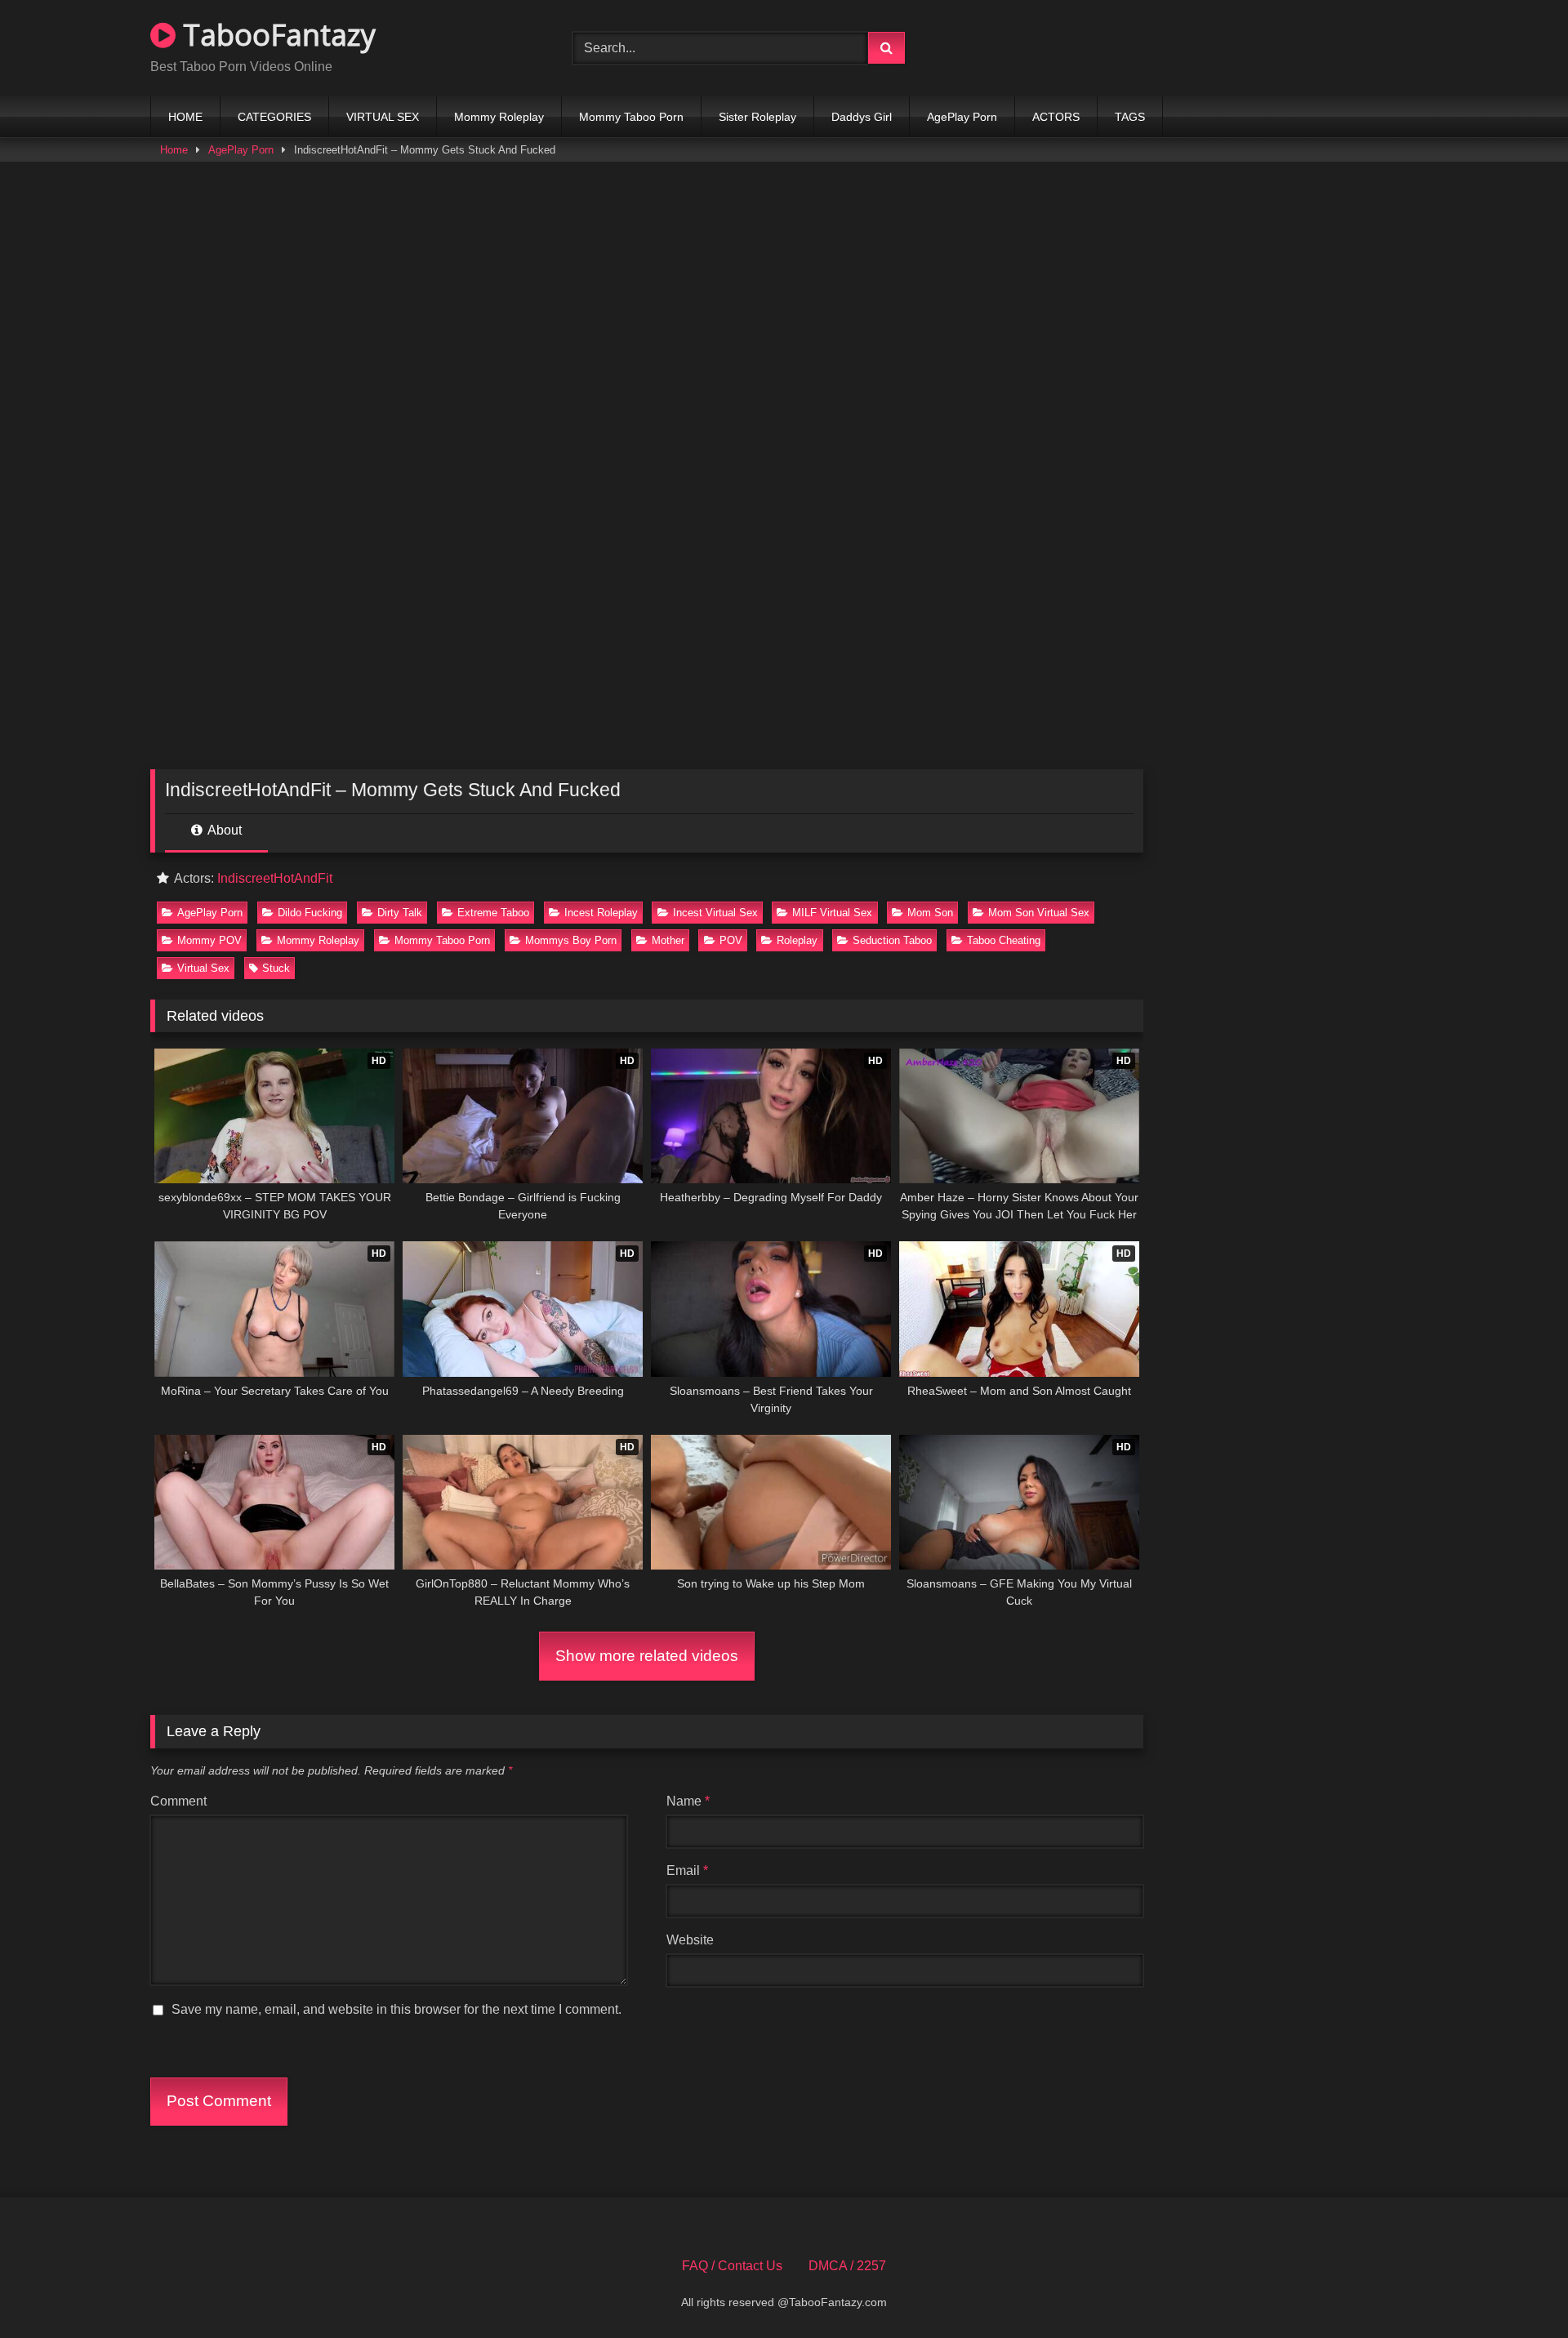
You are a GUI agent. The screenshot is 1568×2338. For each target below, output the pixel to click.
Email (687, 1870)
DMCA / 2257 (847, 2266)
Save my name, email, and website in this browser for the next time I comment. (396, 2009)
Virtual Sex (203, 968)
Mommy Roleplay (499, 117)
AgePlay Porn (962, 117)
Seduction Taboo (892, 940)
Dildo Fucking (310, 913)
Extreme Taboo (493, 913)
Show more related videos (647, 1656)
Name (688, 1801)
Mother (668, 940)
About (223, 830)
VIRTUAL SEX (383, 117)
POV (731, 940)
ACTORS (1056, 117)
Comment (178, 1801)
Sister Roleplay (757, 117)
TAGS (1130, 117)
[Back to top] (1517, 2289)
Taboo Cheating (1004, 940)
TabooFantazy (276, 35)
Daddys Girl (862, 117)
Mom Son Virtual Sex (1039, 913)
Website (690, 1940)
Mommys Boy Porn (571, 940)
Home (174, 150)
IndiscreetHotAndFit (275, 878)
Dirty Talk (400, 913)
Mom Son (930, 913)
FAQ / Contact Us (732, 2266)
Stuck (276, 968)
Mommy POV (209, 940)
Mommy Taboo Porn (631, 117)
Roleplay (797, 940)
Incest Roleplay (601, 913)
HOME (185, 117)
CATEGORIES (274, 117)
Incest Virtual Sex (715, 913)
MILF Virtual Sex (832, 913)
